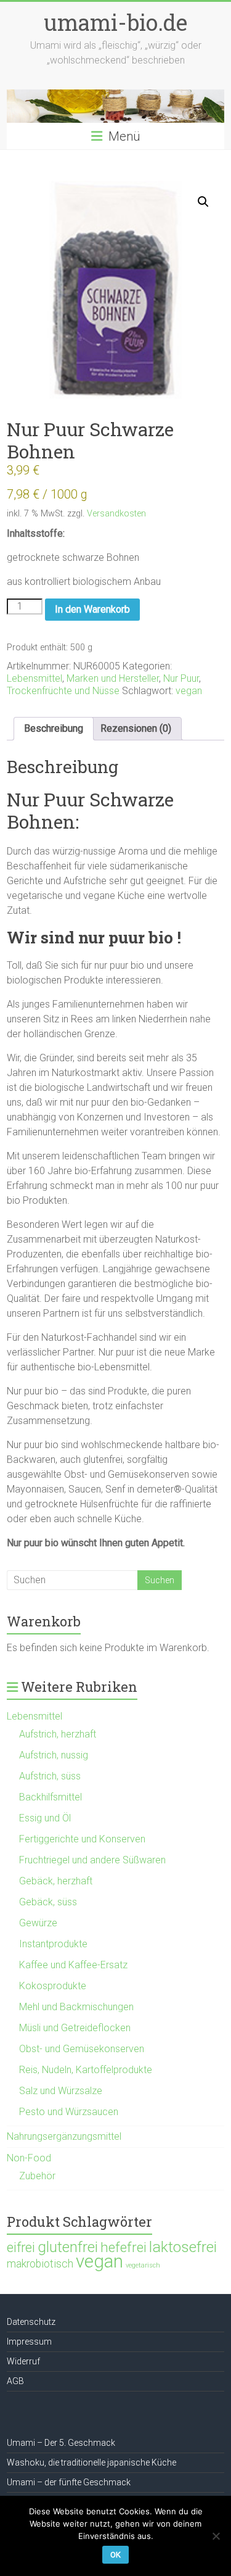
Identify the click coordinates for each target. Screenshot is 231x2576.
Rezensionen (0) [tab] (136, 728)
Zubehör (37, 2176)
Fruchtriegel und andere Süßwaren (92, 1860)
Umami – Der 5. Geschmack (61, 2443)
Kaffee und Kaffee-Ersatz (73, 1965)
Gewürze (38, 1923)
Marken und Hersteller (113, 678)
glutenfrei (68, 2247)
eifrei (21, 2247)
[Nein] (216, 2536)
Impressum (29, 2342)
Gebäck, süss (48, 1902)
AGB (15, 2381)
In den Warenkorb (92, 609)
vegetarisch (143, 2265)
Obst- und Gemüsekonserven (82, 2049)
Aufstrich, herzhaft (58, 1734)
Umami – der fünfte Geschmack (69, 2482)
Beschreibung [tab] (54, 728)
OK (115, 2555)
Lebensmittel (34, 678)
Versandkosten (116, 514)
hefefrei (124, 2247)
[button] (203, 202)
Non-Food (29, 2158)
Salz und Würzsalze (61, 2091)
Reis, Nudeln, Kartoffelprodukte (86, 2070)
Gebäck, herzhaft (56, 1881)
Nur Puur (181, 678)
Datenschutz (31, 2322)
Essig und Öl (45, 1818)
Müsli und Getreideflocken (75, 2028)
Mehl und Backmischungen (76, 2007)
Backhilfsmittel (51, 1797)
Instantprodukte (53, 1944)
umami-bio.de (115, 22)
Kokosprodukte (53, 1986)
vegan (189, 691)
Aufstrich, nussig (54, 1755)
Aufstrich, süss (50, 1776)
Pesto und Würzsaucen (69, 2112)
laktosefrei (183, 2247)
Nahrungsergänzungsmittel (64, 2136)
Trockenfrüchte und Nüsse (63, 691)
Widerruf (23, 2361)
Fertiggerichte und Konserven (82, 1839)
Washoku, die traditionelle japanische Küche (91, 2462)
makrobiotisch (40, 2264)
